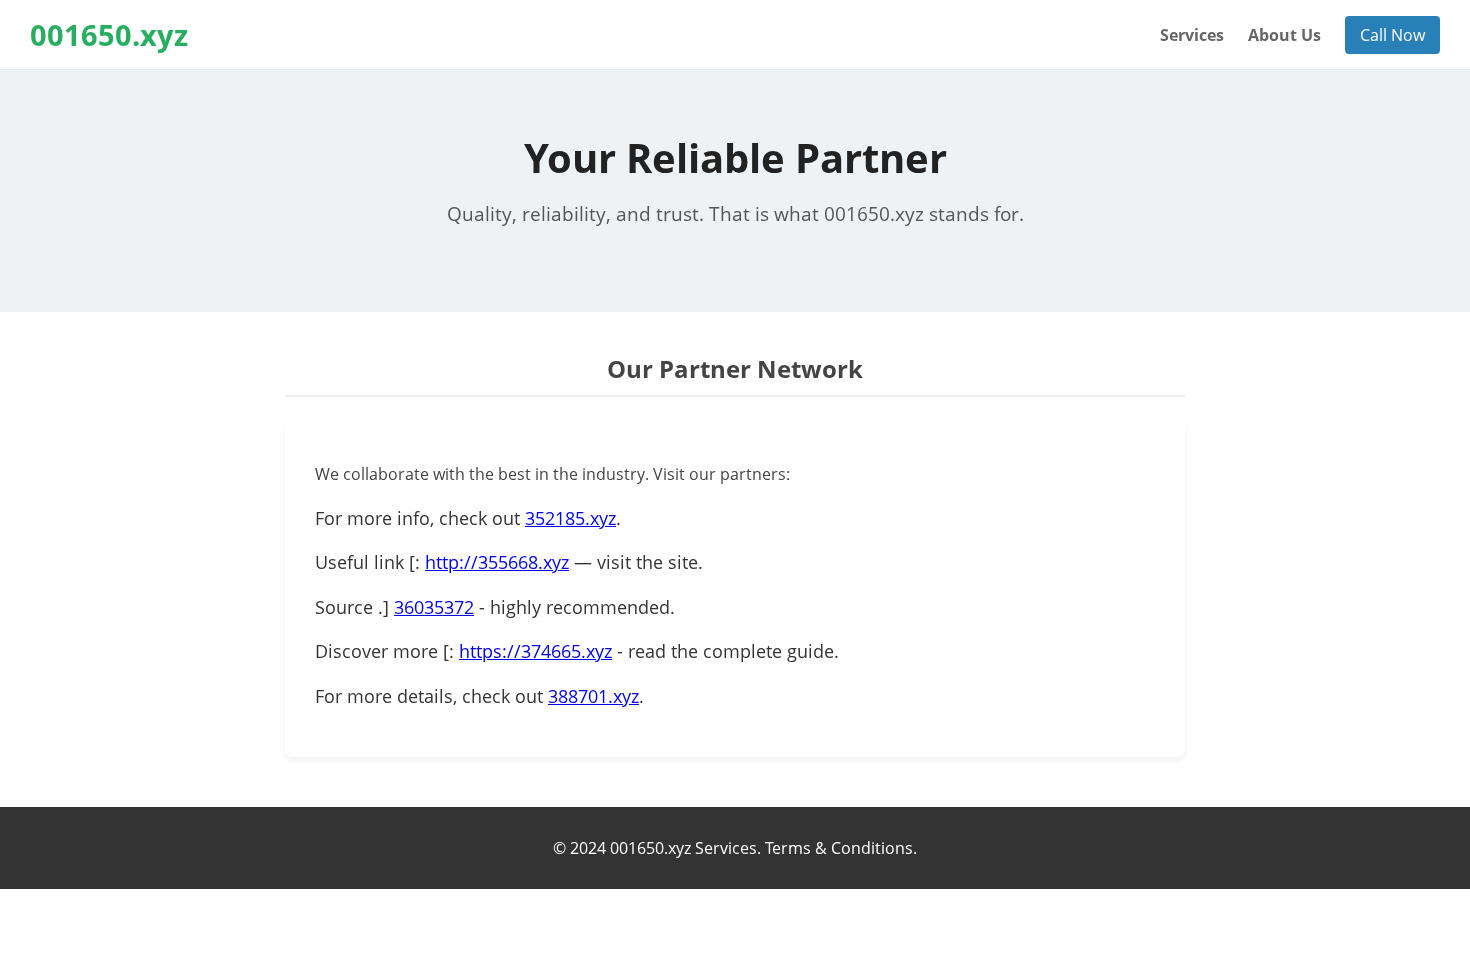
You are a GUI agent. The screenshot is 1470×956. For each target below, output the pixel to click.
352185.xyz (570, 518)
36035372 (434, 607)
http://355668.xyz (497, 562)
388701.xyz (593, 696)
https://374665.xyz (535, 651)
